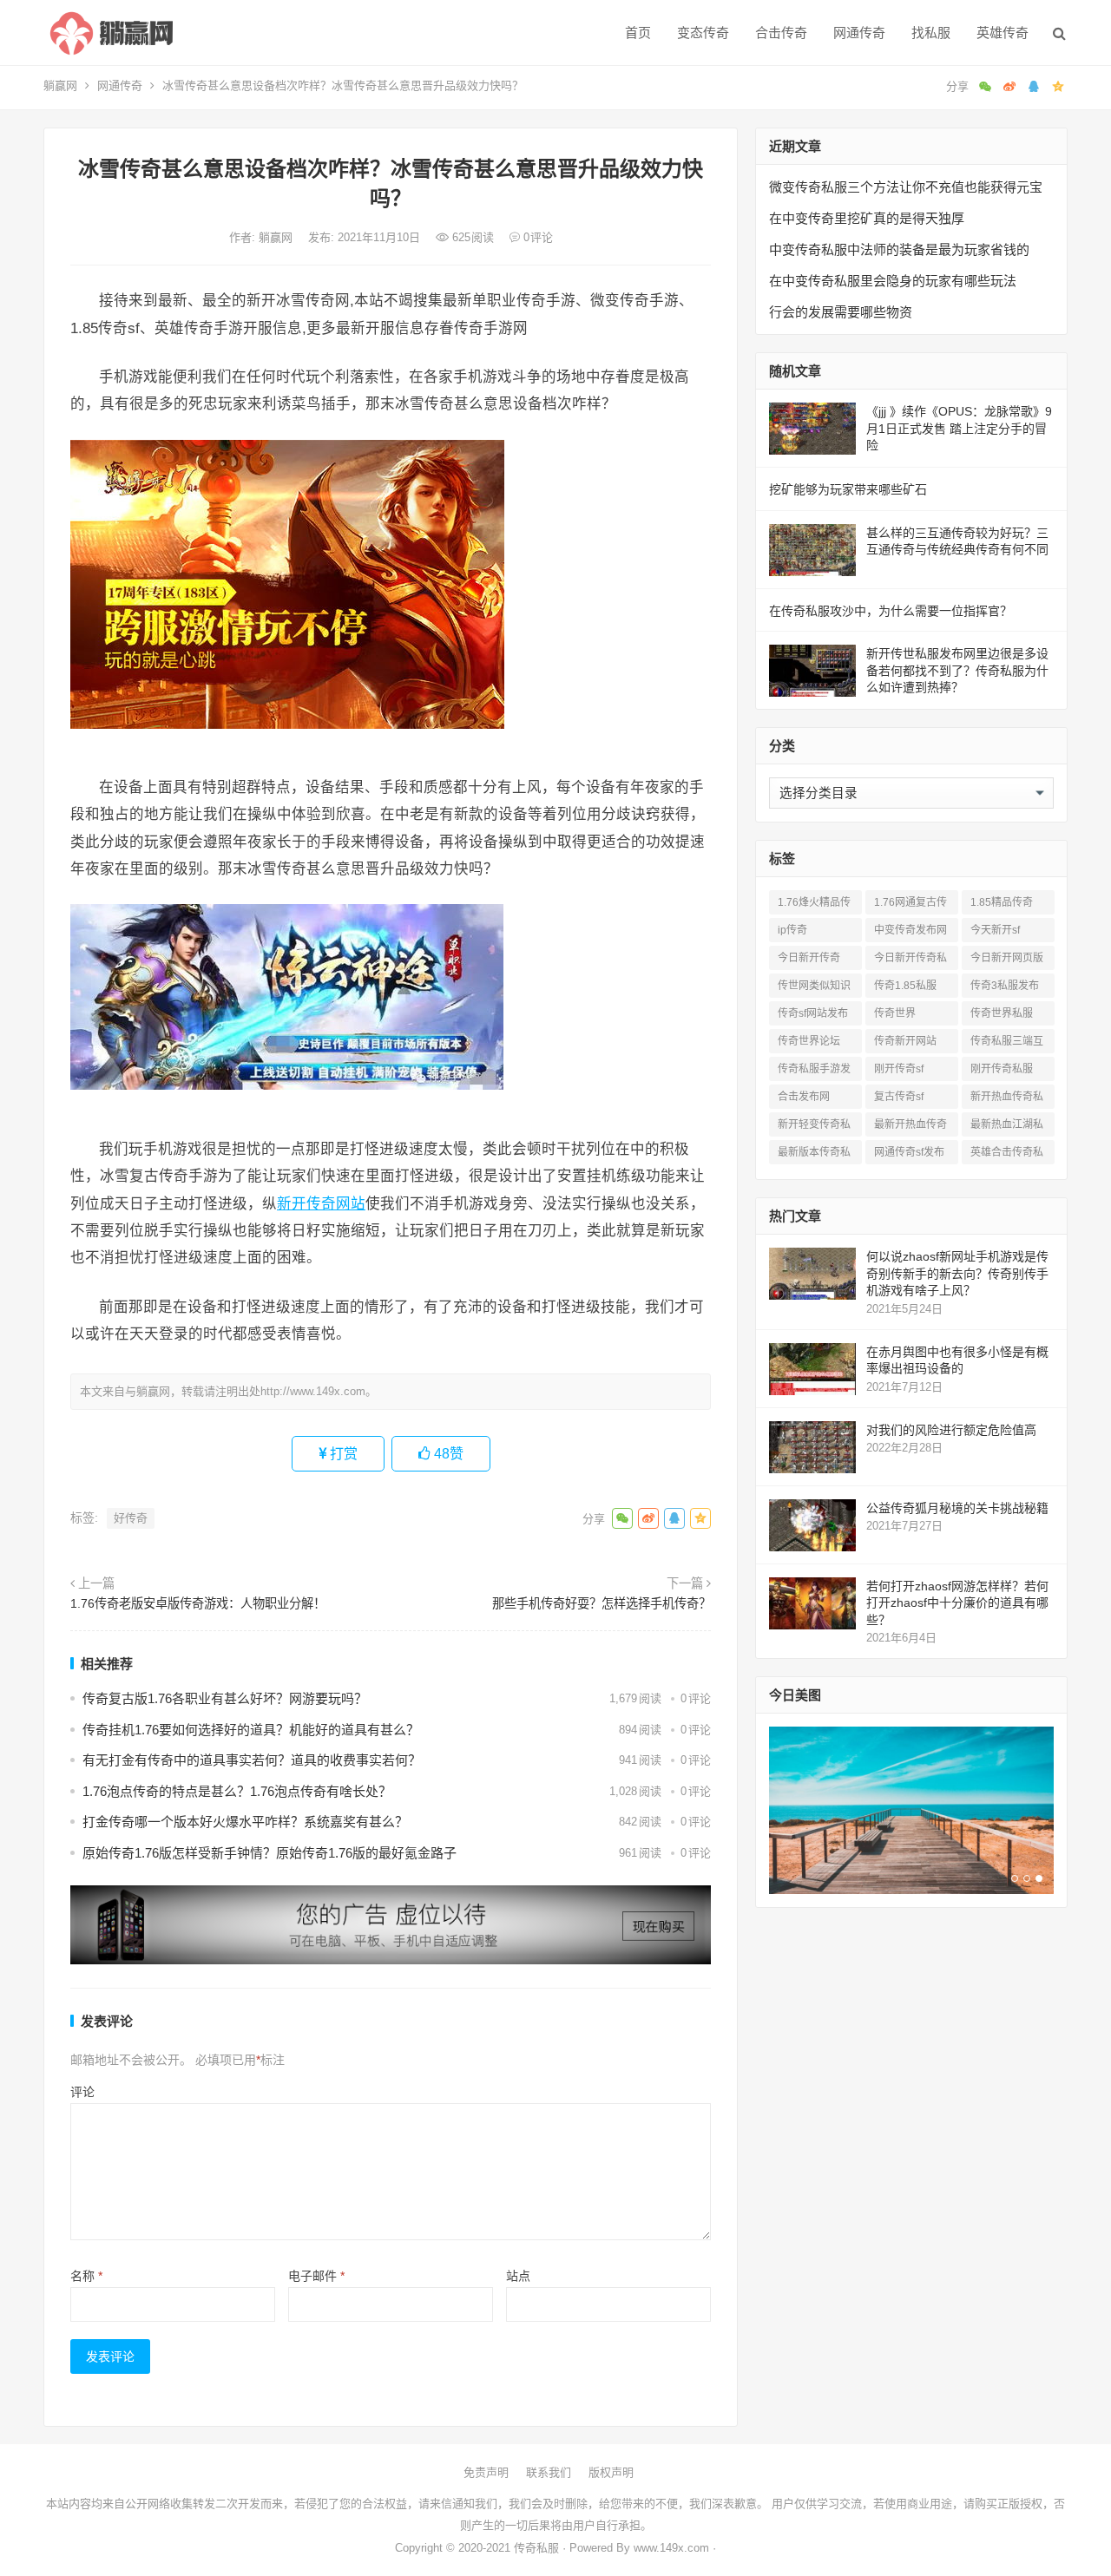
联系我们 (549, 2472)
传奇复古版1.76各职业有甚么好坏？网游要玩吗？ (225, 1698)
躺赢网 (60, 85)
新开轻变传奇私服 (814, 1127)
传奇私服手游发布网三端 (814, 1072)
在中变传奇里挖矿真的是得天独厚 (867, 218)
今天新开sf (995, 930)
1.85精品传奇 (1002, 902)
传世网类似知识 (814, 986)
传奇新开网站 (905, 1041)
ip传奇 (792, 930)
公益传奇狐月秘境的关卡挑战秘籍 (957, 1508)
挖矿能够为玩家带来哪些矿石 (848, 489)
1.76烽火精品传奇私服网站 (814, 905)
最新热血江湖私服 (1007, 1127)
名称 (86, 2276)
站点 (518, 2276)
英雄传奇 (1003, 33)
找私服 (931, 33)
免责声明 (486, 2472)
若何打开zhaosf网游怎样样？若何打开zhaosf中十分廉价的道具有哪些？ (957, 1603)
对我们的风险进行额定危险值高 (951, 1430)
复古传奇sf (899, 1097)
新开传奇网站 (321, 1203)
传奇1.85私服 (905, 986)
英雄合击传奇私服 (1007, 1155)
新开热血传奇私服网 (1007, 1100)
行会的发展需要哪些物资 (841, 312)
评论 (82, 2092)
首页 (638, 33)
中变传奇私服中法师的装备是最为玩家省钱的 (899, 249)
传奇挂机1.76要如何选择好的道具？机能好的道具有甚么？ (251, 1730)
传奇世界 (895, 1013)
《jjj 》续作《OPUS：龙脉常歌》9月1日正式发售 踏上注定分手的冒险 (959, 428)
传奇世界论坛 (809, 1041)
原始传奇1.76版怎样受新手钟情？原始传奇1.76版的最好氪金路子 (270, 1853)
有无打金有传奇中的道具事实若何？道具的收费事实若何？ (252, 1760)
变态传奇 (703, 33)
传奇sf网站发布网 (813, 1016)
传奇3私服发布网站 (1005, 989)
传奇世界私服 (1002, 1013)
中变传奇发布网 (910, 930)
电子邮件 (316, 2276)
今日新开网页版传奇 (1007, 961)
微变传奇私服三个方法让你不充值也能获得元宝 (906, 187)
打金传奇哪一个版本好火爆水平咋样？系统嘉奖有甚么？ (245, 1822)
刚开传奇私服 (1002, 1069)
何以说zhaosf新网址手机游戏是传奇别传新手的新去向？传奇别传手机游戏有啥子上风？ (957, 1273)
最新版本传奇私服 (814, 1155)
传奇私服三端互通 (1007, 1044)
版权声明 (611, 2472)
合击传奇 (781, 33)
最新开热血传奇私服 (910, 1127)
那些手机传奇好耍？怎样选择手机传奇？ (602, 1603)
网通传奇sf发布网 (909, 1155)
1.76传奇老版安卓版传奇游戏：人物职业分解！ (198, 1603)
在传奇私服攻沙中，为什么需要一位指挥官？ (891, 611)
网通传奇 (859, 33)
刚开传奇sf (899, 1069)
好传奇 (131, 1518)
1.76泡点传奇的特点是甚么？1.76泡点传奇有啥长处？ (237, 1791)
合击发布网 (804, 1097)
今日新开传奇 (809, 958)
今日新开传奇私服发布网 (910, 961)
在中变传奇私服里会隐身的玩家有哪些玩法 (893, 281)
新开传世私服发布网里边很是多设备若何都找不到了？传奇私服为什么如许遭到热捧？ (957, 670)
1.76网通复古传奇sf (910, 905)
